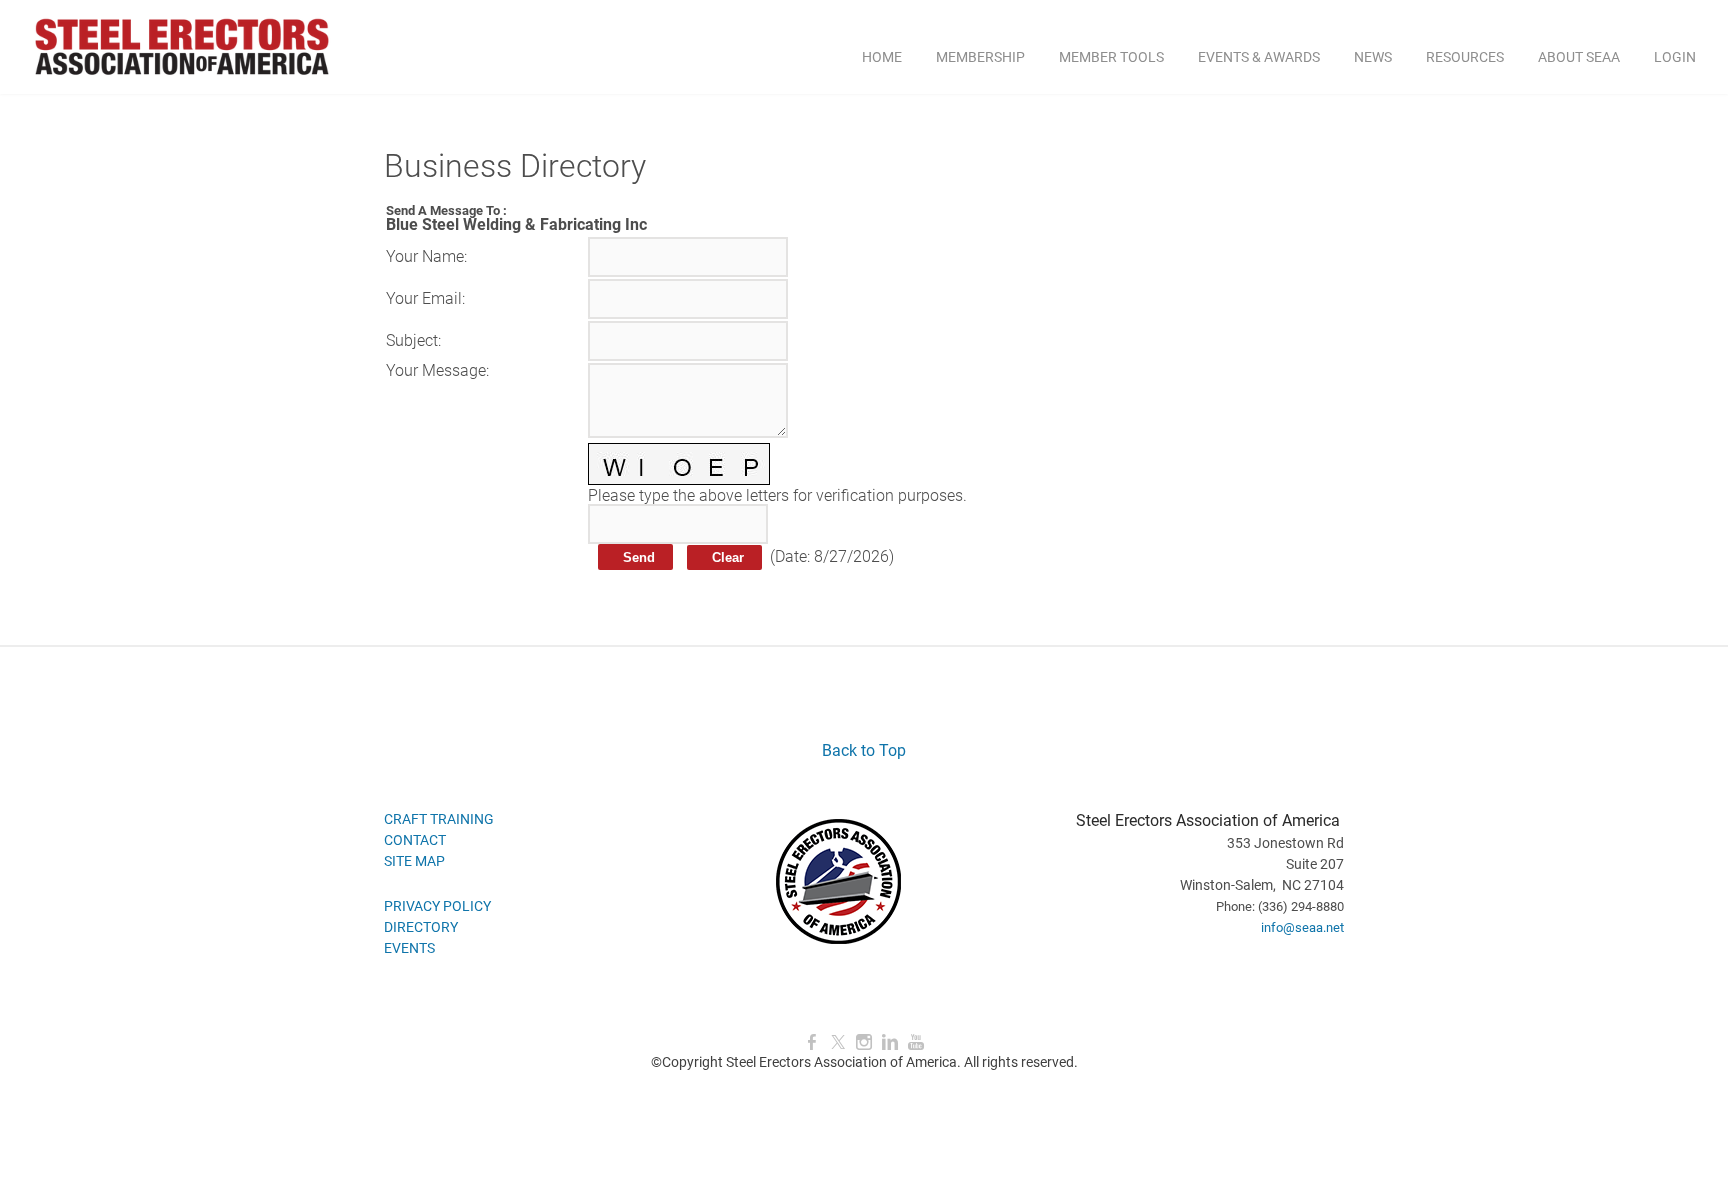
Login (1675, 57)
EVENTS (409, 948)
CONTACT (415, 840)
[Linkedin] (890, 1042)
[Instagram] (864, 1042)
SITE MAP (414, 861)
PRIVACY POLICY (437, 906)
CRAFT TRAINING (439, 819)
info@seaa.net (1302, 927)
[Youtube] (916, 1042)
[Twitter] (838, 1042)
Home (882, 57)
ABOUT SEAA (1579, 57)
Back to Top (864, 750)
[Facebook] (812, 1042)
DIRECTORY (421, 927)
